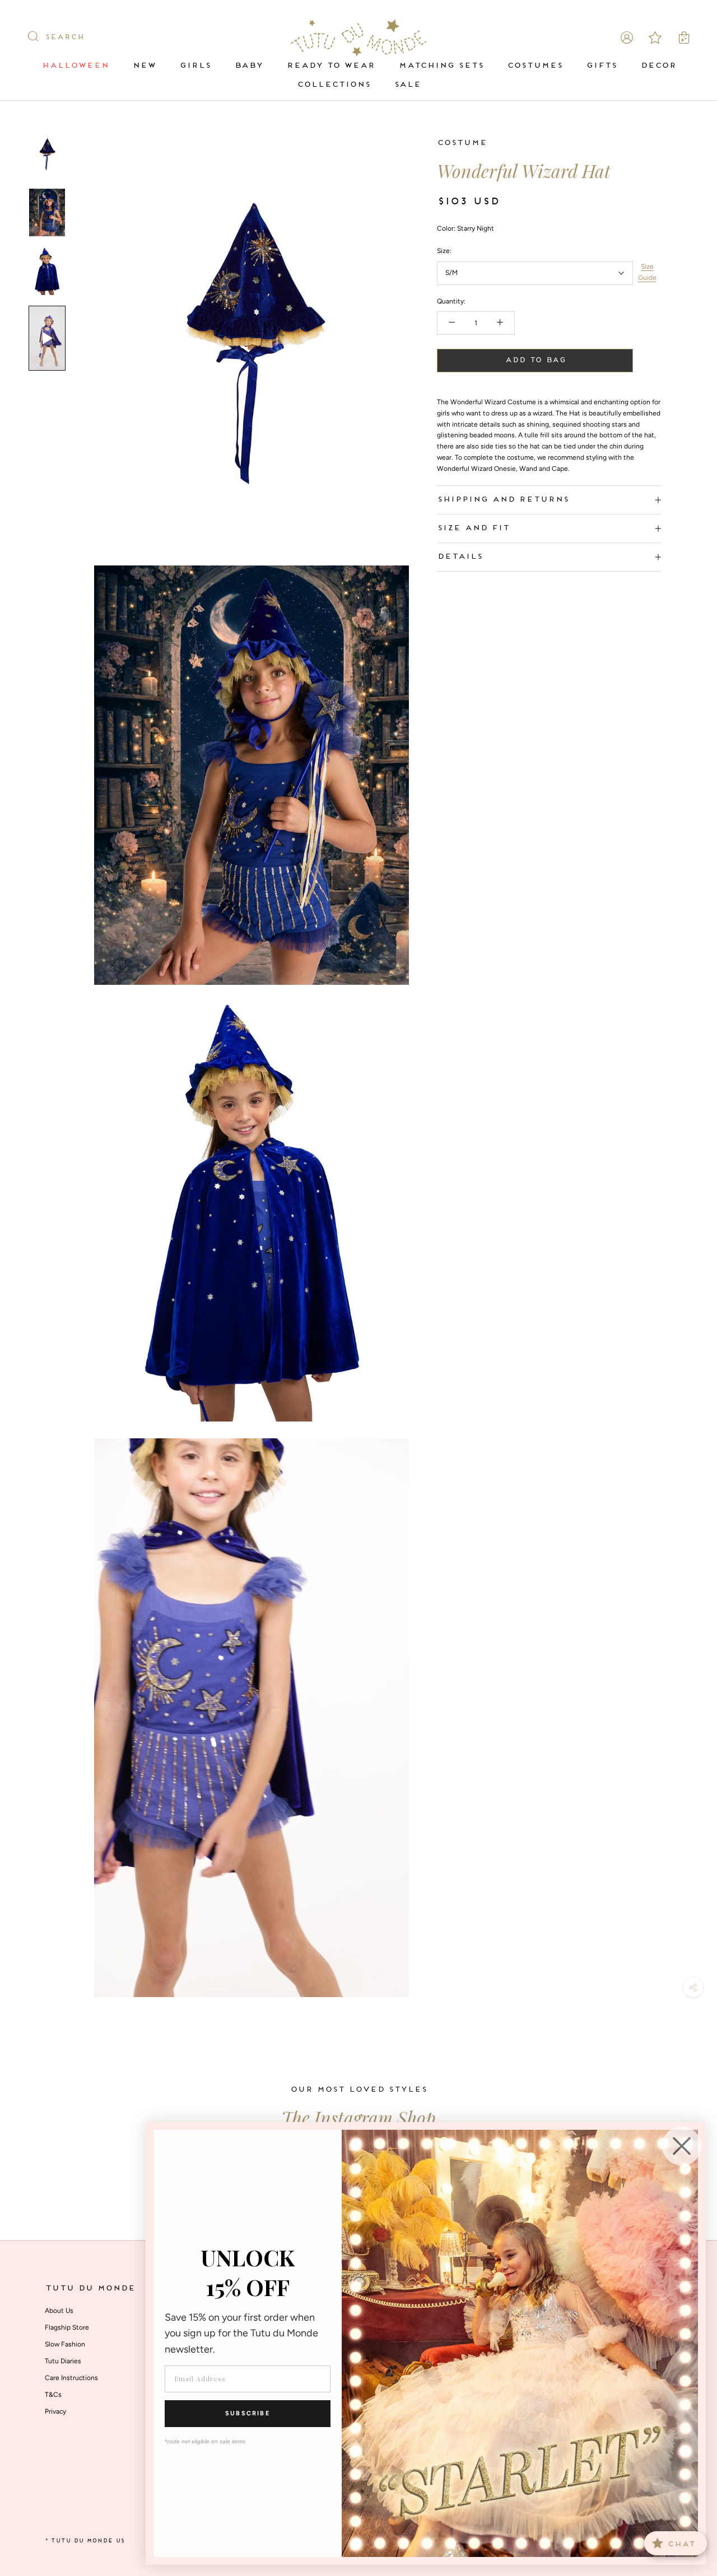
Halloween (75, 66)
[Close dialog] (682, 2146)
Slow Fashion (65, 2344)
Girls (195, 66)
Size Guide (647, 272)
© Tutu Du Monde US (85, 2541)
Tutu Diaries (63, 2361)
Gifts (601, 66)
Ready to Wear (330, 66)
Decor (658, 66)
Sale (407, 85)
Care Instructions (71, 2378)
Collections (334, 85)
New (144, 66)
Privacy (55, 2411)
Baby (248, 66)
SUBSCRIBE (248, 2413)
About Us (59, 2311)
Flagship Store (67, 2327)
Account (627, 38)
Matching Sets (441, 66)
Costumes (535, 66)
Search (64, 38)
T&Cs (53, 2395)
